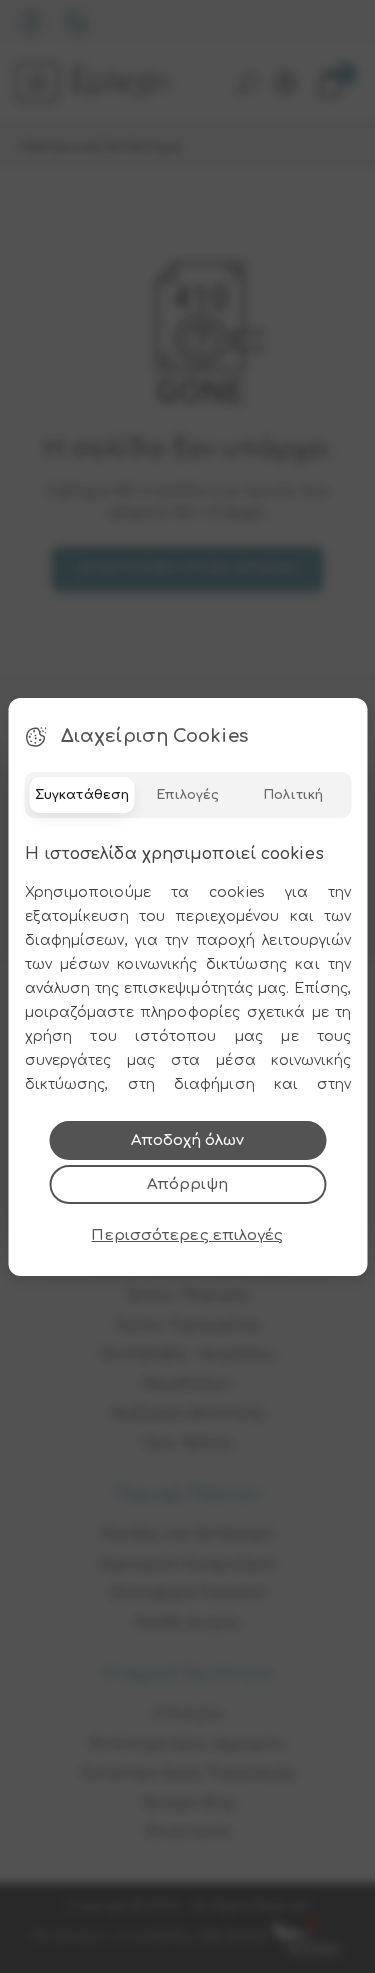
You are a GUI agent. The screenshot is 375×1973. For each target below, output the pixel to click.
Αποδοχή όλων (187, 1140)
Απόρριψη (187, 1184)
